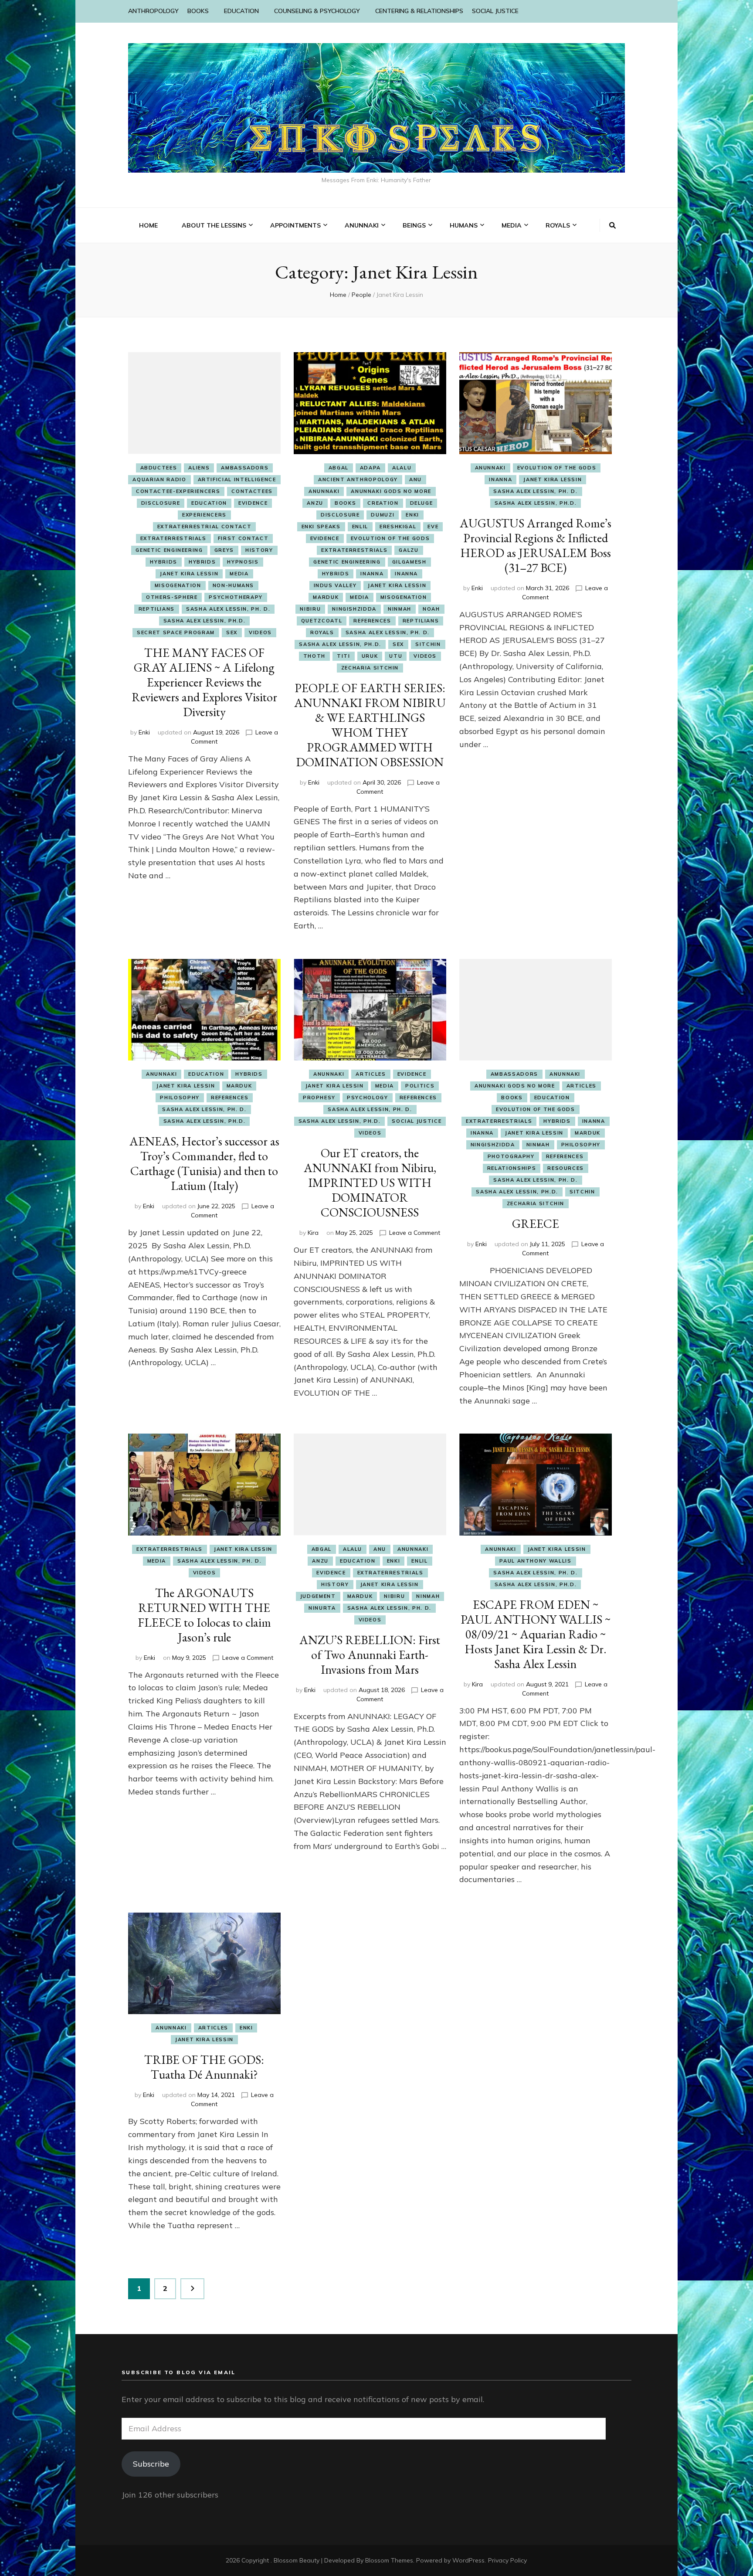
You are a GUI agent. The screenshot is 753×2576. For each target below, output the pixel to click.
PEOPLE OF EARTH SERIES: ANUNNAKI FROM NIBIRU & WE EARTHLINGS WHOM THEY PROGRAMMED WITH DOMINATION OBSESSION (370, 725)
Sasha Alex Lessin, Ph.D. (205, 621)
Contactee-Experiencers (178, 491)
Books (345, 503)
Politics (420, 1086)
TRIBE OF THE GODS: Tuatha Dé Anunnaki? (204, 2067)
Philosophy (180, 1098)
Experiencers (204, 515)
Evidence (253, 503)
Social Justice (417, 1121)
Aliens (199, 468)
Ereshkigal (398, 527)
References (372, 621)
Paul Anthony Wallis (535, 1561)
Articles (371, 1074)
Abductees (159, 468)
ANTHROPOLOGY (153, 11)
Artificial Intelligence (237, 479)
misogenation (178, 585)
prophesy (319, 1098)
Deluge (422, 503)
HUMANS (464, 225)
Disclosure (161, 503)
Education (209, 503)
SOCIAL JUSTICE (495, 11)
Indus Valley (335, 585)
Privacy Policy (507, 2560)
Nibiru (310, 609)
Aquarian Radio (159, 479)
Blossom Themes (389, 2560)
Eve (433, 527)
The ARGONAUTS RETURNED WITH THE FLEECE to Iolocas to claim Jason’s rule (204, 1615)
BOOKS (198, 11)
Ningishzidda (354, 609)
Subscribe (151, 2464)
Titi (344, 656)
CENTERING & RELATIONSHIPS (419, 11)
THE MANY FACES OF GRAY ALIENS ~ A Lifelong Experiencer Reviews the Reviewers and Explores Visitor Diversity (204, 682)
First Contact (243, 538)
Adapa (370, 468)
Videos (260, 632)
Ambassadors (245, 468)
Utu (396, 656)
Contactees (252, 491)
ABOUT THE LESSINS (214, 225)
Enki (144, 732)
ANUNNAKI (362, 225)
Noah (431, 609)
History (259, 550)
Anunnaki (324, 491)
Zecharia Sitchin (370, 668)
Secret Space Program (176, 632)
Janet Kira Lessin (189, 574)
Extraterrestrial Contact (205, 527)
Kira (313, 1233)
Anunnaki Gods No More (391, 491)
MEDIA (512, 225)
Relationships (512, 1168)
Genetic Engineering (169, 550)
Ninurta (322, 1608)
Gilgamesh (409, 562)
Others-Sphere (172, 597)
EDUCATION (241, 11)
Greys (224, 550)
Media (239, 574)
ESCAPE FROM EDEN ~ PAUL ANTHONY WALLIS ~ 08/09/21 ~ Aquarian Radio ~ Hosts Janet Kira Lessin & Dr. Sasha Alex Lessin (536, 1634)
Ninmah (400, 609)
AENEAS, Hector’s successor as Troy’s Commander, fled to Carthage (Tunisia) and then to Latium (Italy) (204, 1163)
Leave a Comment (415, 1233)
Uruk (370, 656)
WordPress (468, 2560)
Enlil (360, 527)
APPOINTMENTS (295, 225)
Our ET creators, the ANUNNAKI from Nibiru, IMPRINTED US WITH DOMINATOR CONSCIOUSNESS (370, 1183)
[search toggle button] (612, 225)
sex (232, 632)
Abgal (339, 468)
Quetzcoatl (322, 621)
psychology (368, 1098)
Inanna (372, 574)
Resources (566, 1168)
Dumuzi (383, 515)
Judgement (318, 1596)
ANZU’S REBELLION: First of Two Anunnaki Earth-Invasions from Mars (370, 1655)
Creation (383, 503)
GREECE (536, 1223)
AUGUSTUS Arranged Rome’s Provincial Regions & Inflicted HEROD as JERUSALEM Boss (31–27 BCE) (536, 545)
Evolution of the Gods (390, 538)
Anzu (315, 503)
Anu (416, 479)
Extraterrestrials (173, 538)
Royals (322, 632)
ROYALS (558, 225)
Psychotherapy (236, 597)
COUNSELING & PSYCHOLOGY (317, 11)
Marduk (326, 597)
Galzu (409, 550)
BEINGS (414, 225)
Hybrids (164, 562)
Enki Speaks (321, 527)
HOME (148, 225)
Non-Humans (234, 585)
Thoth (314, 656)
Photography (511, 1156)
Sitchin (428, 644)
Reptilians (157, 609)
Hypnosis (243, 562)
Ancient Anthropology (358, 479)
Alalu (402, 468)
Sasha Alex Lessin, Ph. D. (228, 609)
